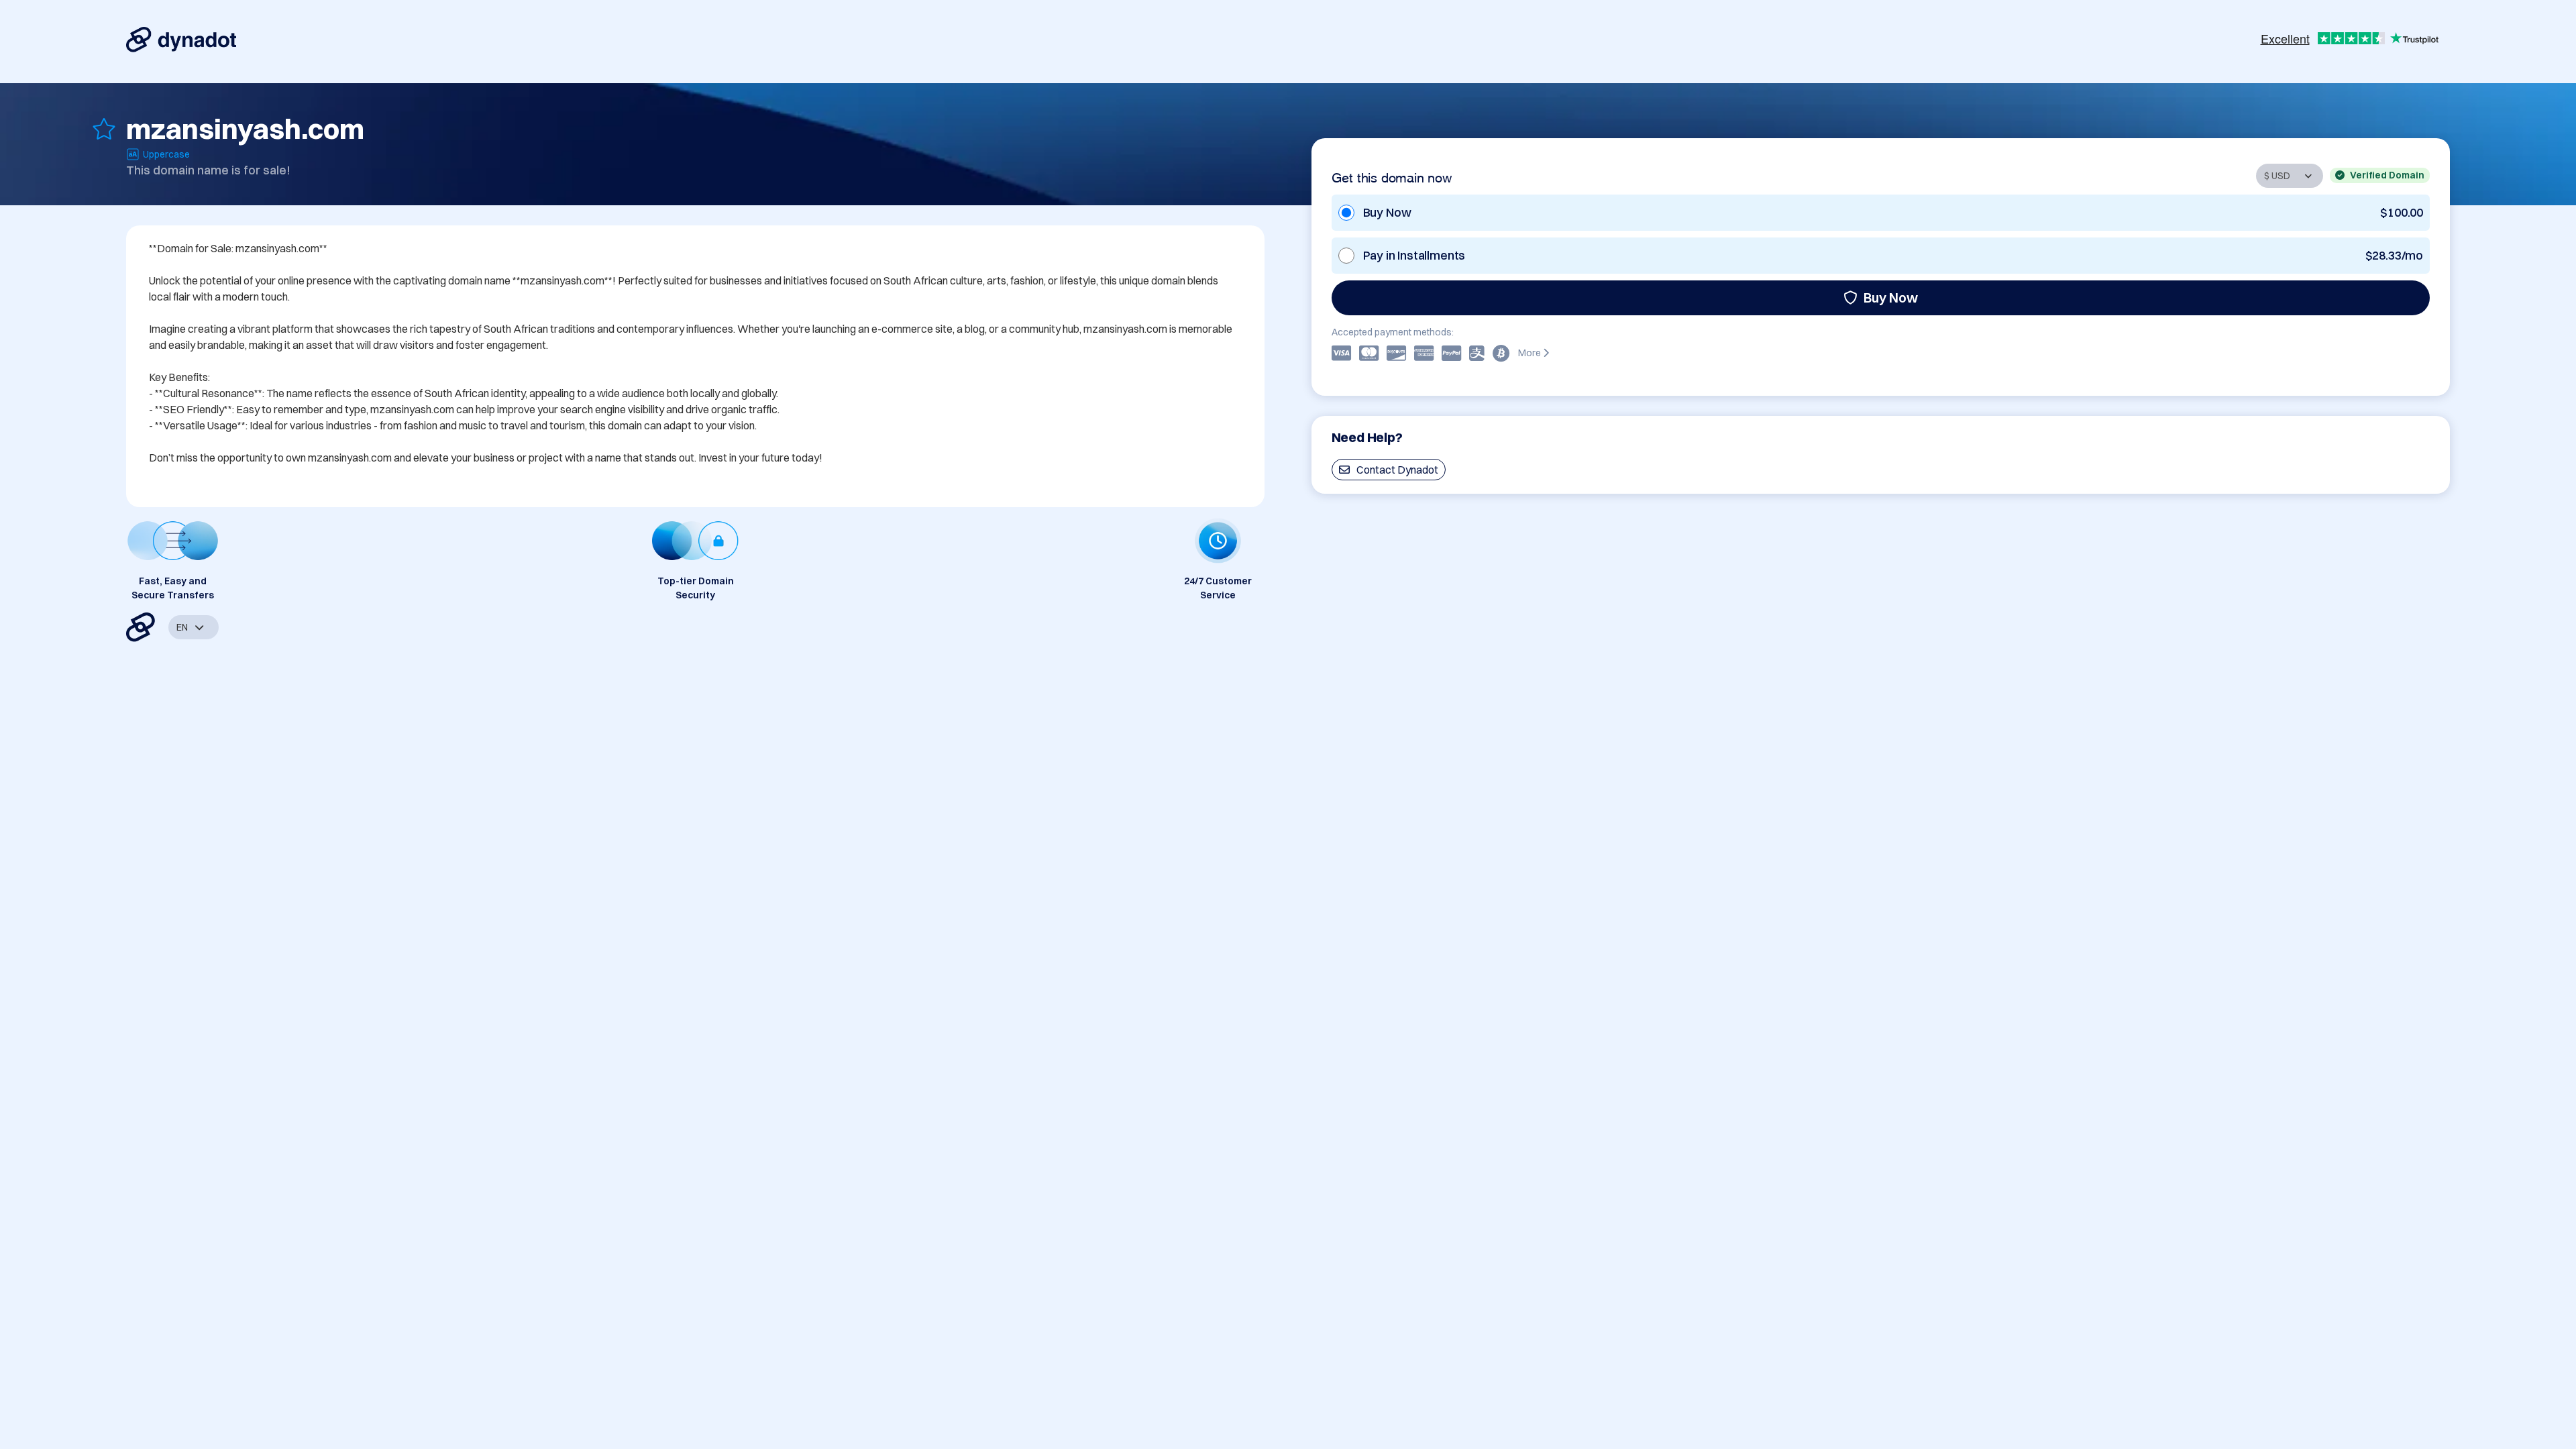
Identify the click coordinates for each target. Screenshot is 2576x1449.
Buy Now (1891, 298)
